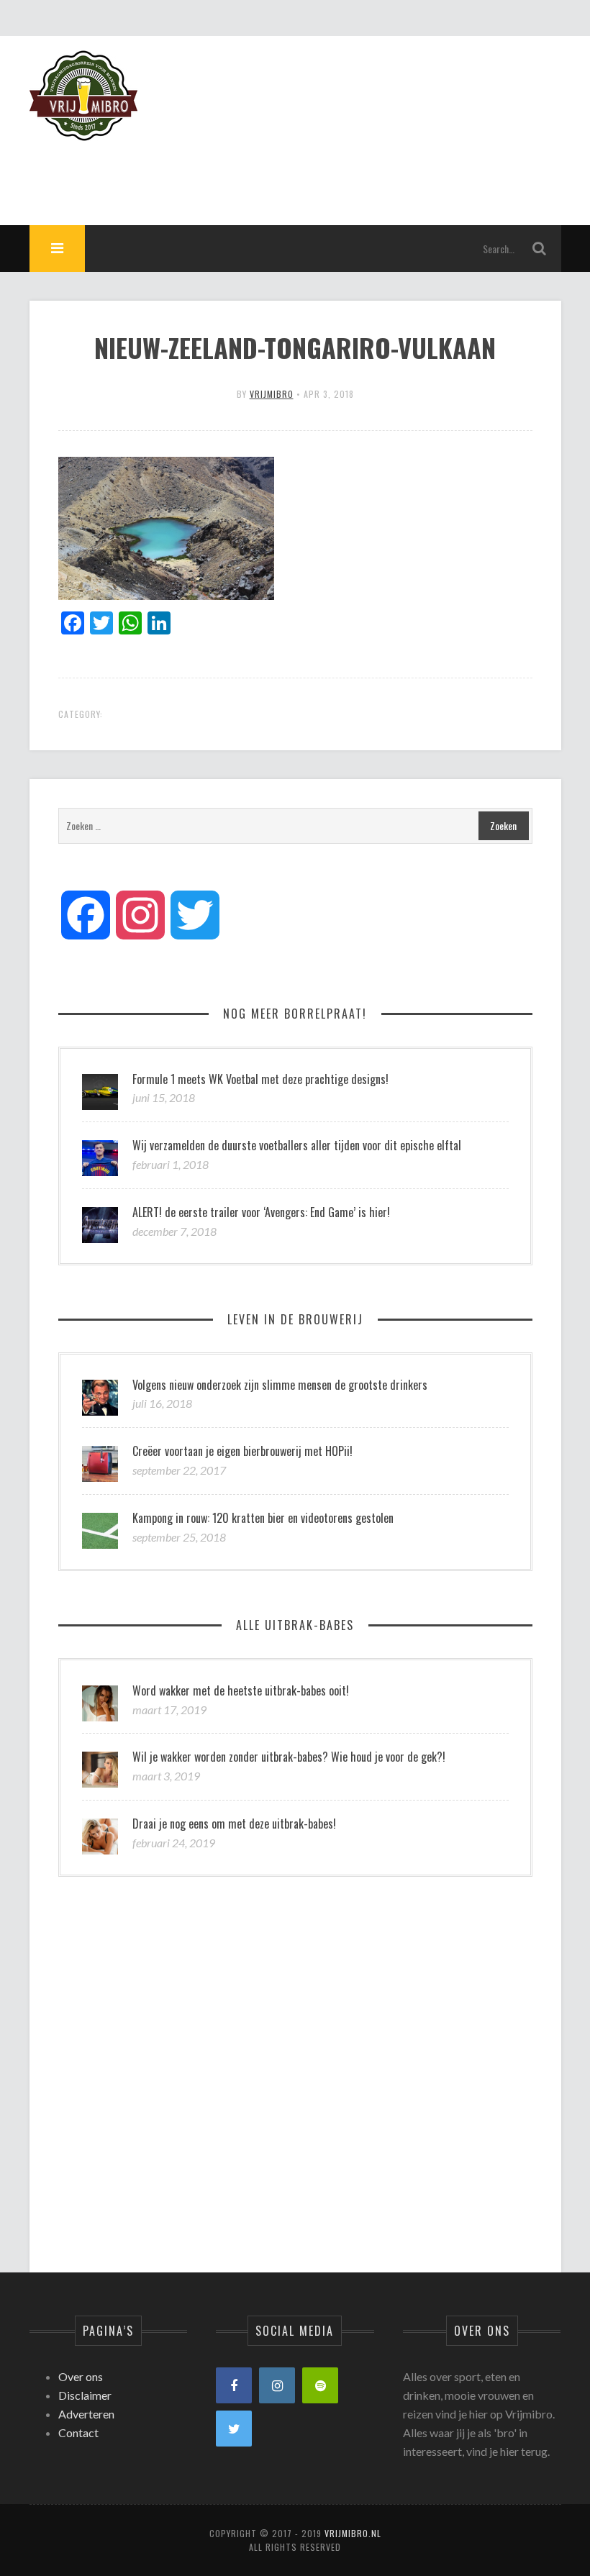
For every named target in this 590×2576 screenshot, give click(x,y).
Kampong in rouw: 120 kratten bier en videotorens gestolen (263, 1518)
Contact (78, 2432)
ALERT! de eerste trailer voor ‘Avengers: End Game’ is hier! (261, 1212)
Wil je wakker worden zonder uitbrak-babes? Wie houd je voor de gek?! (289, 1757)
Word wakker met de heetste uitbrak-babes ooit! (241, 1690)
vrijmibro (272, 394)
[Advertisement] (299, 173)
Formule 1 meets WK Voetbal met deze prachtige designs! (260, 1079)
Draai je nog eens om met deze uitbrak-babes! (234, 1824)
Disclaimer (85, 2395)
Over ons (81, 2376)
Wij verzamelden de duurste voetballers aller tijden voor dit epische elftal (297, 1145)
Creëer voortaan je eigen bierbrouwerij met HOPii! (242, 1451)
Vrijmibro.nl (353, 2533)
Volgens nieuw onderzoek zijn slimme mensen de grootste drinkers (280, 1385)
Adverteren (86, 2414)
